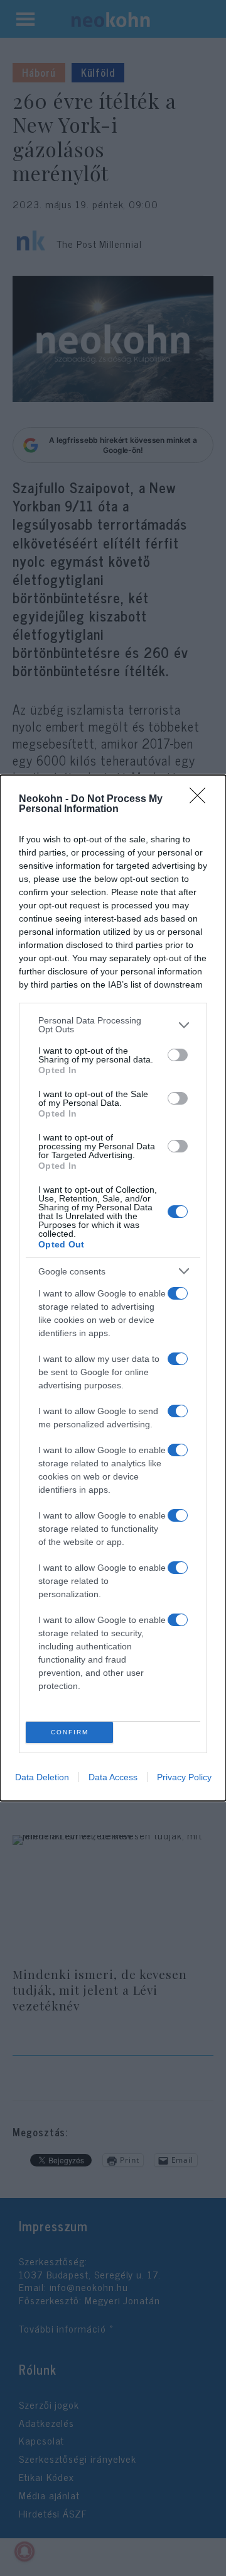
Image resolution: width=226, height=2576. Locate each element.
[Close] (202, 800)
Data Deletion (42, 1777)
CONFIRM (70, 1732)
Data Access (113, 1777)
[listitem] (113, 1025)
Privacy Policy (184, 1777)
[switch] (178, 1055)
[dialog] (113, 1288)
